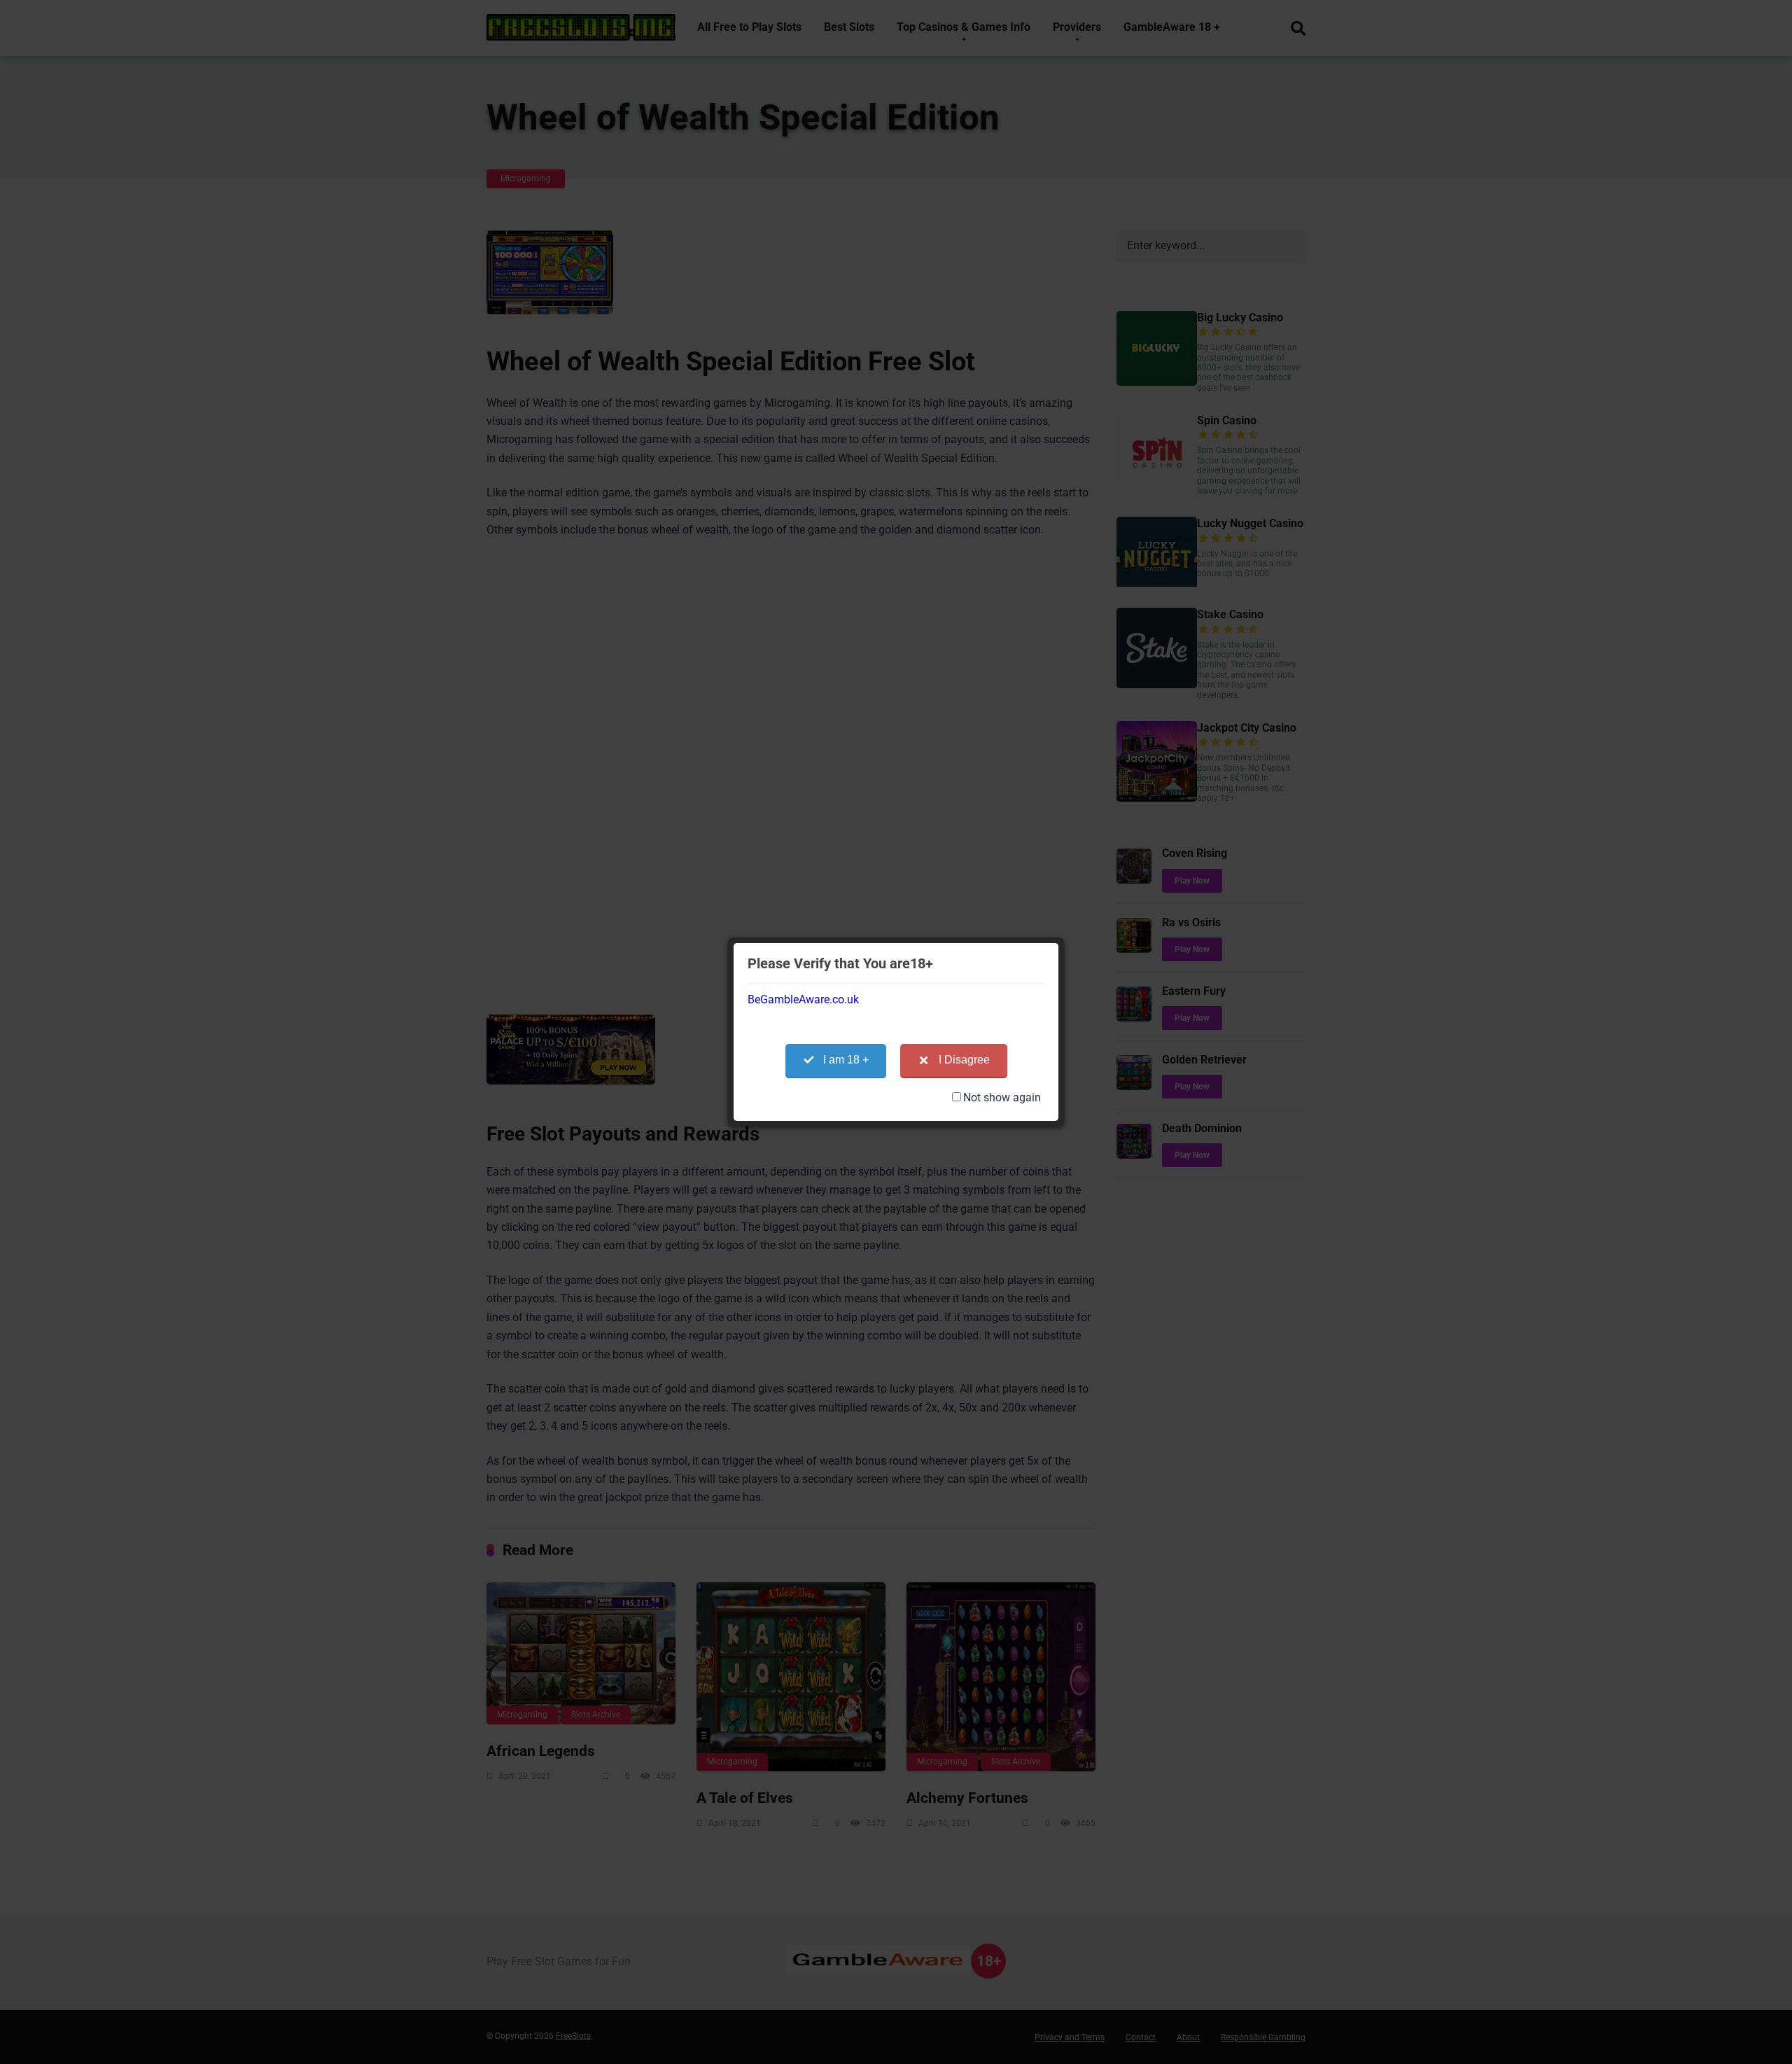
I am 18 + (846, 1060)
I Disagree (964, 1060)
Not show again (1002, 1097)
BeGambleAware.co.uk (803, 999)
